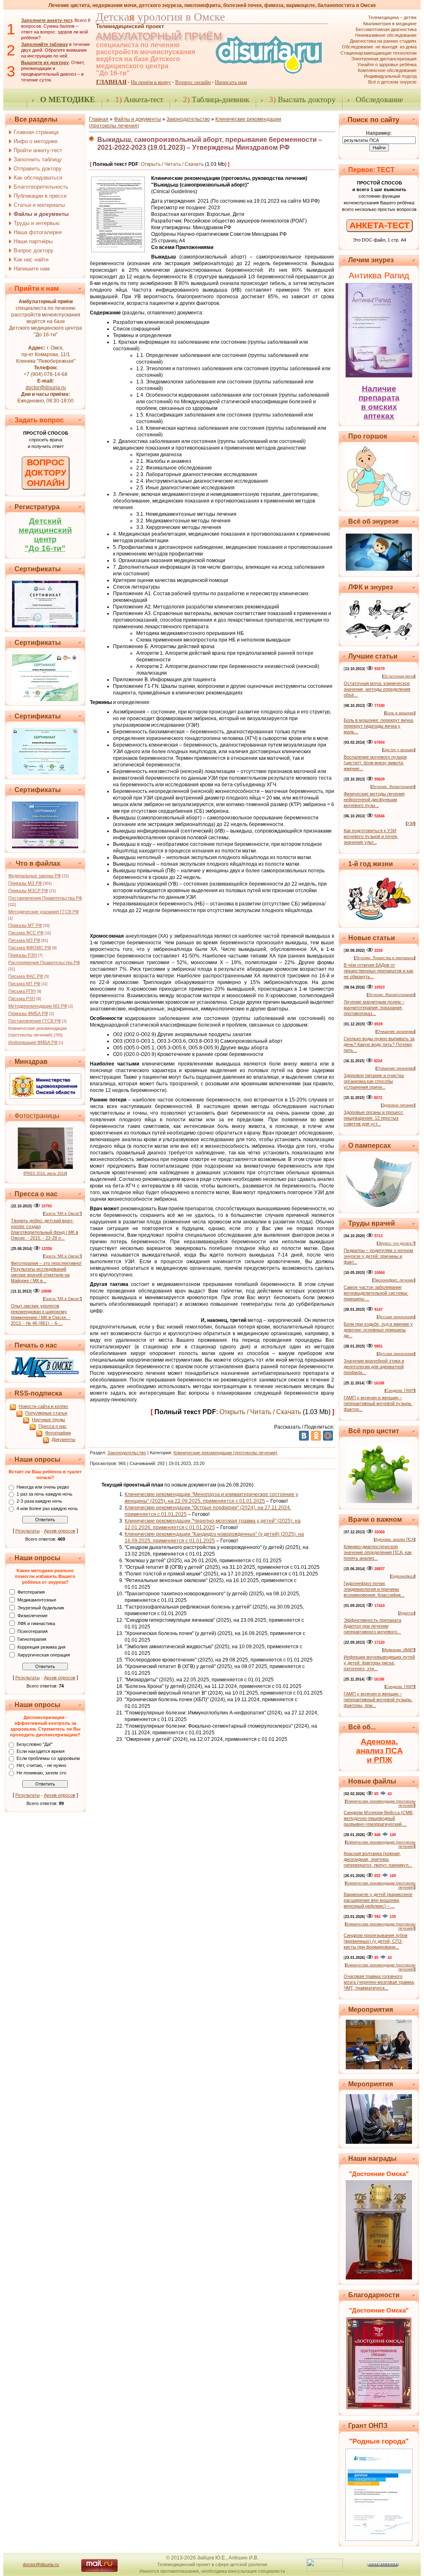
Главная (99, 119)
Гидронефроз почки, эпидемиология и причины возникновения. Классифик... (374, 1589)
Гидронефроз (403, 1576)
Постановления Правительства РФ (45, 898)
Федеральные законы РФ (35, 876)
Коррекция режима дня (41, 1647)
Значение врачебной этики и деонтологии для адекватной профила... (374, 1367)
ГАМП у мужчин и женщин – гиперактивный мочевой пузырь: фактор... (378, 1403)
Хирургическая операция (44, 1654)
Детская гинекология (396, 1317)
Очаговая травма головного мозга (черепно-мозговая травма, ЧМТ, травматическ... (379, 1982)
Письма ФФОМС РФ (30, 948)
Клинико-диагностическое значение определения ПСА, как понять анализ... (378, 1552)
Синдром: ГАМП (400, 1391)
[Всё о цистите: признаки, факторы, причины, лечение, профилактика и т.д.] (379, 1501)
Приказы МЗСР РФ (28, 891)
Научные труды (48, 1420)
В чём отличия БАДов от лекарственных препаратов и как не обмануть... (378, 971)
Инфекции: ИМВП (399, 1650)
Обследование (379, 99)
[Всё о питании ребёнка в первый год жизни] (379, 920)
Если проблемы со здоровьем (48, 1758)
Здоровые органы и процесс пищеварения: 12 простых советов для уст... (373, 1118)
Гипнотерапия (32, 1639)
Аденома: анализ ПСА (395, 1539)
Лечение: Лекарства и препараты (385, 958)
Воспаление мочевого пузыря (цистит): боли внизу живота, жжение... (375, 763)
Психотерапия (33, 1631)
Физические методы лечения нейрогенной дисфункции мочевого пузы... (374, 800)
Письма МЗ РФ (24, 940)
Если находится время (41, 1751)
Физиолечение (33, 1615)
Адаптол (407, 1613)
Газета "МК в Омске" (62, 1214)
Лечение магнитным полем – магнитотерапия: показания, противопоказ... (374, 1008)
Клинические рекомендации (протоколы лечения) (225, 1453)
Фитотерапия (31, 1592)
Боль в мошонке (400, 713)
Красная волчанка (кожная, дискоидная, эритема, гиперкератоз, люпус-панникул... (378, 1859)
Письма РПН (22, 991)
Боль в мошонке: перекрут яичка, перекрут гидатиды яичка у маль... (379, 726)
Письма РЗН (22, 998)
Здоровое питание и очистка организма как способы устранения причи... (374, 1081)
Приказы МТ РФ (25, 925)
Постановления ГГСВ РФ (35, 1021)
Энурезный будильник (41, 1607)
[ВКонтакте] (304, 1436)
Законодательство (188, 119)
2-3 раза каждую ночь (39, 1501)
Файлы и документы (137, 119)
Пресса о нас (53, 1426)
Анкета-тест (139, 99)
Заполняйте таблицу (45, 44)
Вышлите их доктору (45, 62)
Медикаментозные (37, 1599)
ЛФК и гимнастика (36, 1623)
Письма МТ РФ (24, 984)
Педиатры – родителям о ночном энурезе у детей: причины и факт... (378, 1256)
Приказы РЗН (23, 955)
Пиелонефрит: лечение (394, 1280)
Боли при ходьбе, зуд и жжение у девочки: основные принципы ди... (378, 1330)
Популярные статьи (46, 1413)
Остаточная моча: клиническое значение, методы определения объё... (377, 689)
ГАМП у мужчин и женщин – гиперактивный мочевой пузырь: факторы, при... (378, 1700)
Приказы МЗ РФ (25, 883)
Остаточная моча (399, 676)
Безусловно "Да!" (35, 1744)
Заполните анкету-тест (47, 20)
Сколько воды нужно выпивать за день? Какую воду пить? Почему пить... (379, 1044)
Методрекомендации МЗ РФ (38, 1006)
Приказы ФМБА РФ (28, 1013)
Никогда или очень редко (43, 1487)
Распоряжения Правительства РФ (44, 962)
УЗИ (411, 824)
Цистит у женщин (399, 750)
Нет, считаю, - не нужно (41, 1766)
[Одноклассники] (316, 1436)
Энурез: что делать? (396, 1243)
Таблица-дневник (216, 99)
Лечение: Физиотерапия (393, 787)
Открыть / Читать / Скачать (172, 164)
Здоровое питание (398, 1105)
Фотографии (58, 1433)
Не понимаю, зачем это (41, 1773)
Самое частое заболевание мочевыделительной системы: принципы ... (376, 1293)
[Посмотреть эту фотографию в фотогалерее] (45, 1167)
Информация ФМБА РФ (33, 1042)
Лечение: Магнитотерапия (391, 995)
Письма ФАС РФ (26, 976)
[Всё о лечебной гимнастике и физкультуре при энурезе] (379, 638)
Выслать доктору (302, 99)
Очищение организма (395, 1032)
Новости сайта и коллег (43, 1406)
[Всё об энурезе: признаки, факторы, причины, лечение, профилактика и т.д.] (379, 569)
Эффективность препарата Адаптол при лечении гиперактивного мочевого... (372, 1626)
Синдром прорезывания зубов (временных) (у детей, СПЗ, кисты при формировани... (376, 1941)
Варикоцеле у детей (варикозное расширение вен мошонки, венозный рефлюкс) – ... (378, 1900)
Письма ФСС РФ (26, 933)
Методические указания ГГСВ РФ (43, 912)
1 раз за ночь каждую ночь (45, 1494)
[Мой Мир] (328, 1436)
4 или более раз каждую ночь (47, 1508)
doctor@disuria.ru (46, 388)
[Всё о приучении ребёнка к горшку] (379, 505)
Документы (64, 1439)
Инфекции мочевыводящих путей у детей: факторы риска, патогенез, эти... (379, 1663)
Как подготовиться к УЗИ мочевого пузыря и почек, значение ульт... (371, 836)
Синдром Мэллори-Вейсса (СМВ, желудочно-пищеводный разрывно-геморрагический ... (379, 1818)
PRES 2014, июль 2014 (45, 1173)
